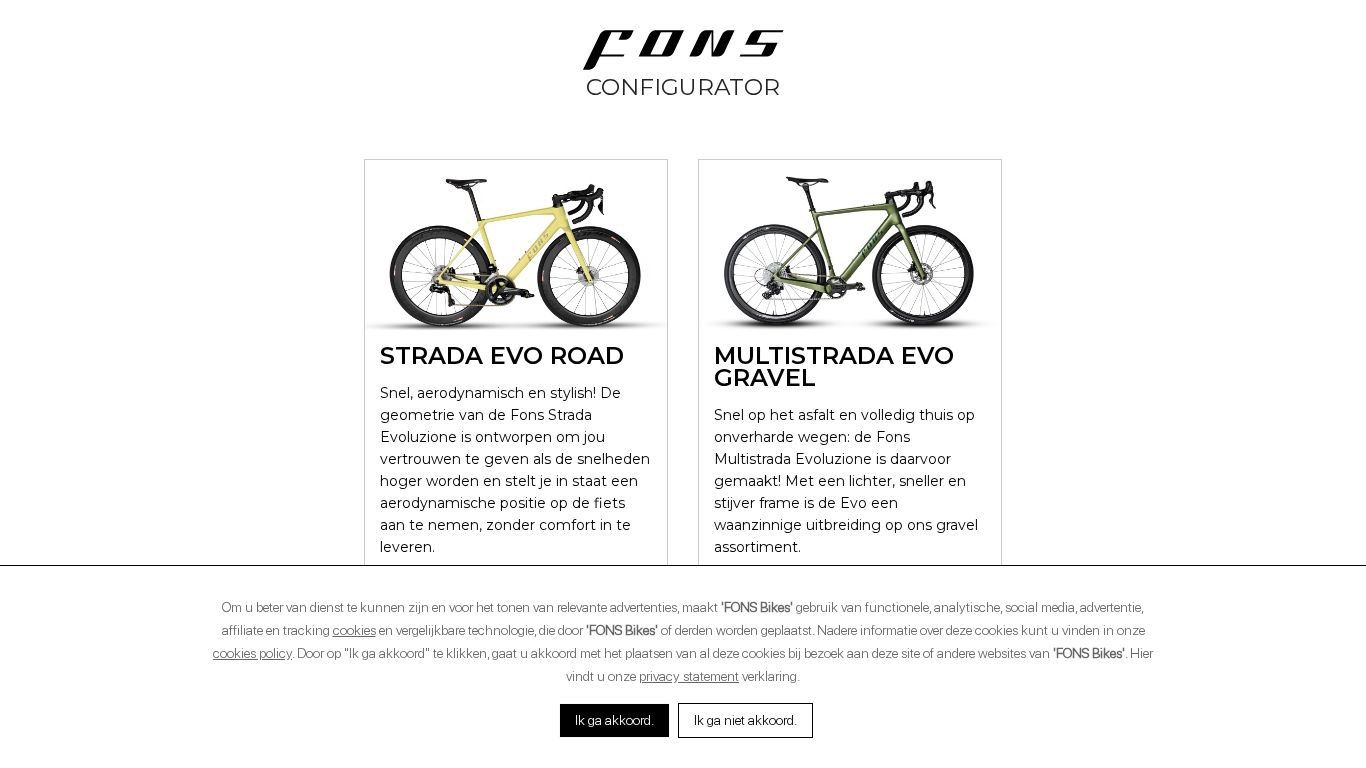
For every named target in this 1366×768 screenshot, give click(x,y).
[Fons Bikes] (683, 50)
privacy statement (689, 676)
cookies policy (252, 653)
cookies (354, 630)
